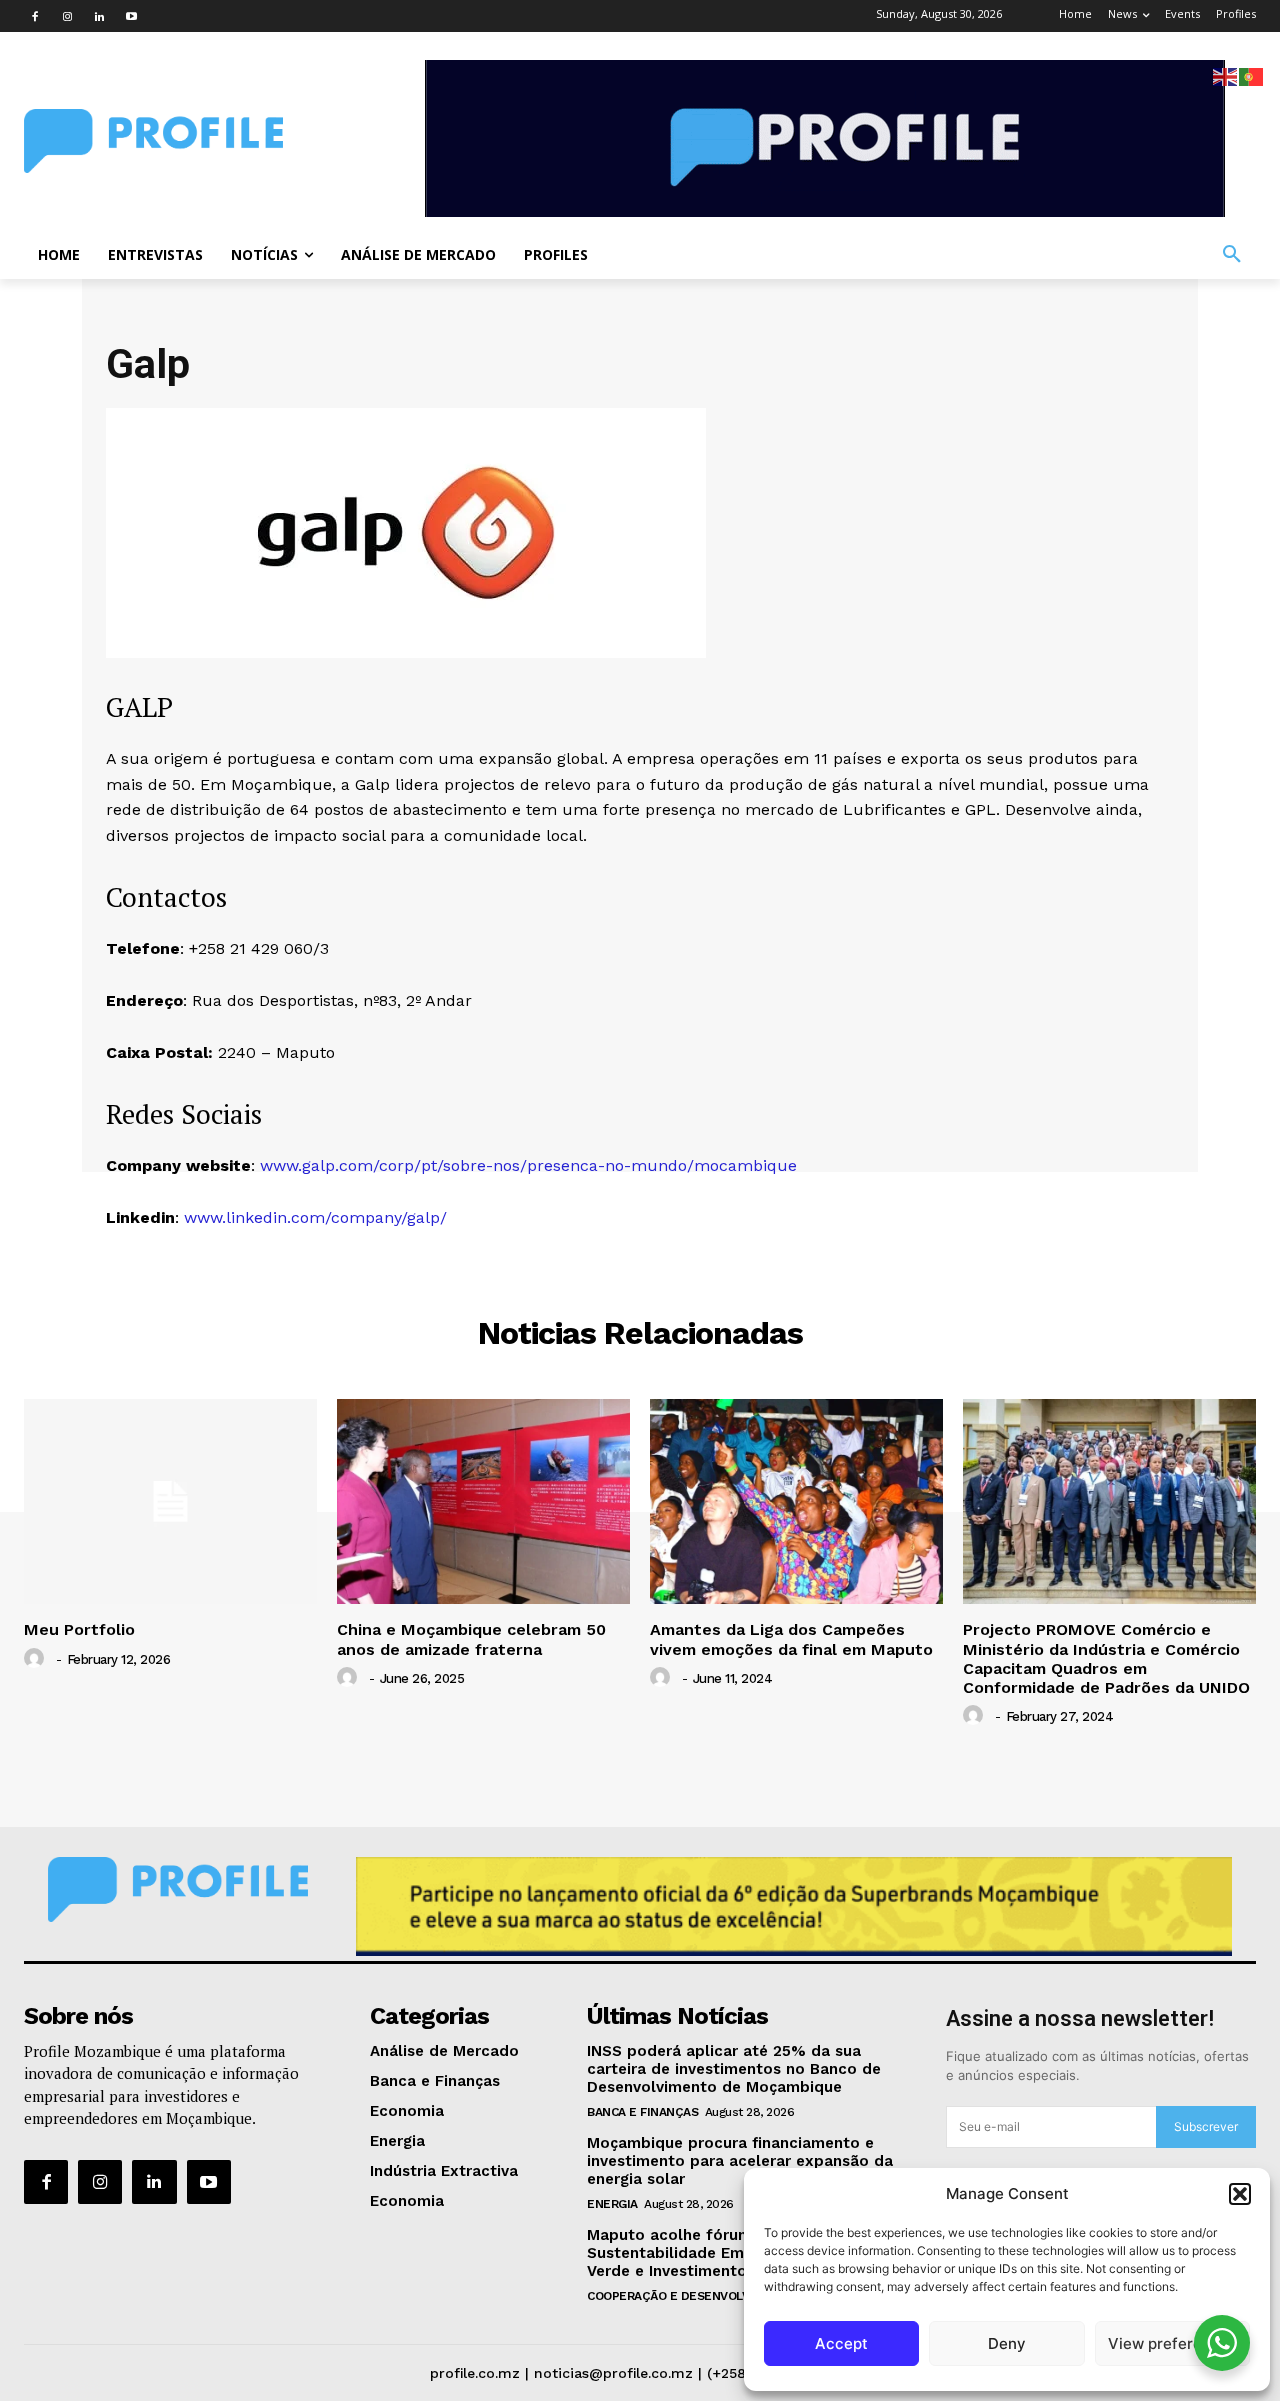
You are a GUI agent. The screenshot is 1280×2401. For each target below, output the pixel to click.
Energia (612, 2204)
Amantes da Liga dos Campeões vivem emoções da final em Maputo (791, 1639)
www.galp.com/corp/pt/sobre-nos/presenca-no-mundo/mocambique (528, 1165)
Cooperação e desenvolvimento (693, 2296)
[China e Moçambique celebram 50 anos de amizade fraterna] (483, 1501)
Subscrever (1206, 2126)
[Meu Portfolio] (170, 1501)
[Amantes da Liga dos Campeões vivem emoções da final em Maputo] (796, 1501)
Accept (841, 2343)
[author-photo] (37, 1659)
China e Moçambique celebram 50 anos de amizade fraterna (471, 1639)
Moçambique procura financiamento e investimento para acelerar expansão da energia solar (740, 2161)
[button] (1240, 2194)
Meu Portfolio (79, 1629)
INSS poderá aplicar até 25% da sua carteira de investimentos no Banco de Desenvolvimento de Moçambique (734, 2069)
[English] (1226, 75)
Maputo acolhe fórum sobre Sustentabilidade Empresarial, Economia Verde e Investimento (740, 2253)
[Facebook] (35, 16)
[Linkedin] (99, 16)
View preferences (1172, 2343)
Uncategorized (640, 1258)
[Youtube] (131, 16)
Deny (1007, 2343)
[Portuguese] (1252, 75)
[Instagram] (67, 16)
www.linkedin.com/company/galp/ (315, 1217)
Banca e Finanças (642, 2112)
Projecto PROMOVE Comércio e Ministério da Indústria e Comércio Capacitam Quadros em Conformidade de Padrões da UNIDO (1106, 1658)
